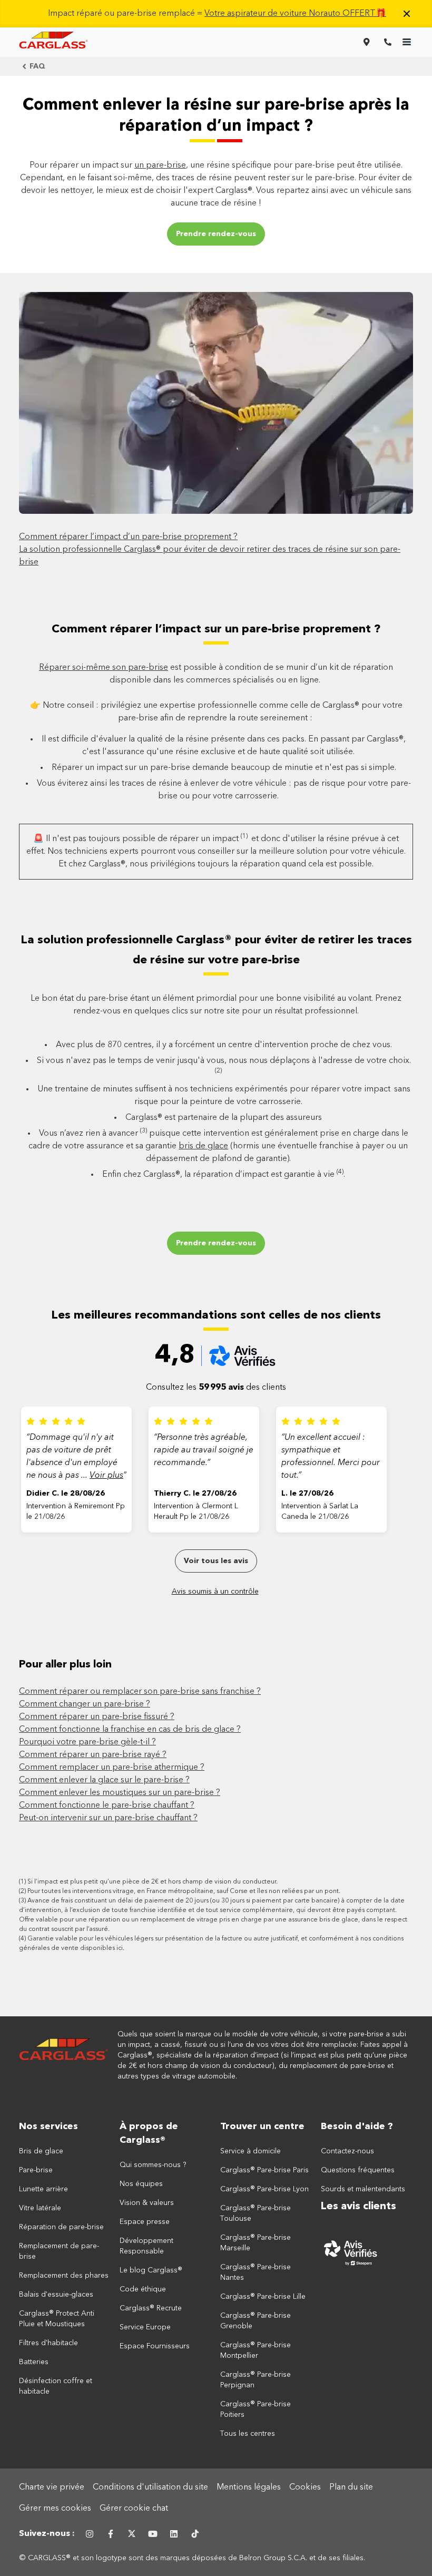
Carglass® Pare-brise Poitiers (256, 2409)
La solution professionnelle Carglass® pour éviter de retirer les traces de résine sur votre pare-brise (216, 950)
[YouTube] (153, 2534)
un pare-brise (160, 165)
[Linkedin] (174, 2534)
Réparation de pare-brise (61, 2227)
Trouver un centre (262, 2126)
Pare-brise (36, 2170)
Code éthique (143, 2289)
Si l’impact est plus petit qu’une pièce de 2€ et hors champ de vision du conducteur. (153, 1882)
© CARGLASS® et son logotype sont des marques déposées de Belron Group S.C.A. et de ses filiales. (193, 2558)
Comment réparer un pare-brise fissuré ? (97, 1717)
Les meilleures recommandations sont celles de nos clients (216, 1315)
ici (120, 1948)
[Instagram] (90, 2534)
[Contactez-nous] (388, 42)
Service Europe (145, 2327)
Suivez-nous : (47, 2534)
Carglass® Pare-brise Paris (264, 2170)
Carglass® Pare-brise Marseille (256, 2243)
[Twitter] (132, 2534)
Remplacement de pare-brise (59, 2251)
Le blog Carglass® (151, 2270)
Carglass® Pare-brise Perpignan (256, 2380)
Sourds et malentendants (363, 2189)
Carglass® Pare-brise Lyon (264, 2189)
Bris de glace (41, 2151)
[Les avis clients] (367, 2252)
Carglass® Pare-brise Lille (263, 2297)
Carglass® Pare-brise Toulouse (256, 2213)
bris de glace (203, 1146)
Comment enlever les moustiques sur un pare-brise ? (120, 1793)
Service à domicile (251, 2151)
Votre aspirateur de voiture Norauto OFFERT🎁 (295, 14)
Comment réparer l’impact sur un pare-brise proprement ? (216, 629)
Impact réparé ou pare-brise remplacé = (217, 14)
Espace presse (145, 2222)
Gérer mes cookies (55, 2509)
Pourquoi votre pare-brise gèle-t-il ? (87, 1742)
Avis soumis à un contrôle (215, 1592)
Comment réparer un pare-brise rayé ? (93, 1755)
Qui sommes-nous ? (153, 2165)
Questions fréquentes (358, 2170)
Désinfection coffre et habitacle (56, 2386)
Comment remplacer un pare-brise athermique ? (112, 1768)
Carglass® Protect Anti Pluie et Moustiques (57, 2319)
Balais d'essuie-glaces (56, 2295)
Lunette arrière (43, 2189)
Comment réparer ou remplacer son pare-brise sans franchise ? (140, 1692)
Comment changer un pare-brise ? (85, 1704)
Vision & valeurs (147, 2203)
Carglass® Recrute (151, 2308)
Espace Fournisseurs (155, 2346)
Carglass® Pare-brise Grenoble (256, 2321)
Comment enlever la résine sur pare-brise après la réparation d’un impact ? (216, 116)
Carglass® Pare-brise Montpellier (256, 2350)
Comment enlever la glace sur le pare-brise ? (104, 1780)
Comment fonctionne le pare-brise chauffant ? (107, 1806)
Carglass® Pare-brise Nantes (256, 2272)
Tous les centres (248, 2434)
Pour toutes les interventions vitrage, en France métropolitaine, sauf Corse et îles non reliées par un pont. (184, 1891)
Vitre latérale (40, 2208)
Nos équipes (141, 2184)
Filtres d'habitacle (48, 2343)
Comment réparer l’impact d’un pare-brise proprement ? (128, 537)
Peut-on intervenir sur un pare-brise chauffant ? (108, 1818)
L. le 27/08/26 (307, 1494)
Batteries (34, 2362)
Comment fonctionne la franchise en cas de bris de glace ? (130, 1730)
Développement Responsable (146, 2246)
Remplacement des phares (64, 2276)
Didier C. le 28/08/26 (66, 1494)
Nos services (48, 2126)
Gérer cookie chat (134, 2509)
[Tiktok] (195, 2534)
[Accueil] (64, 2055)
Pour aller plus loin (65, 1665)
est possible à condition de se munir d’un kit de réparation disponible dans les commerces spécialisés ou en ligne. (216, 674)
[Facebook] (111, 2534)
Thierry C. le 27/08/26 (195, 1494)
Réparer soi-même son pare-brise (104, 668)
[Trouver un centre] (367, 42)
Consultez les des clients (216, 1388)
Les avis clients (359, 2207)
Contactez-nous (347, 2151)
